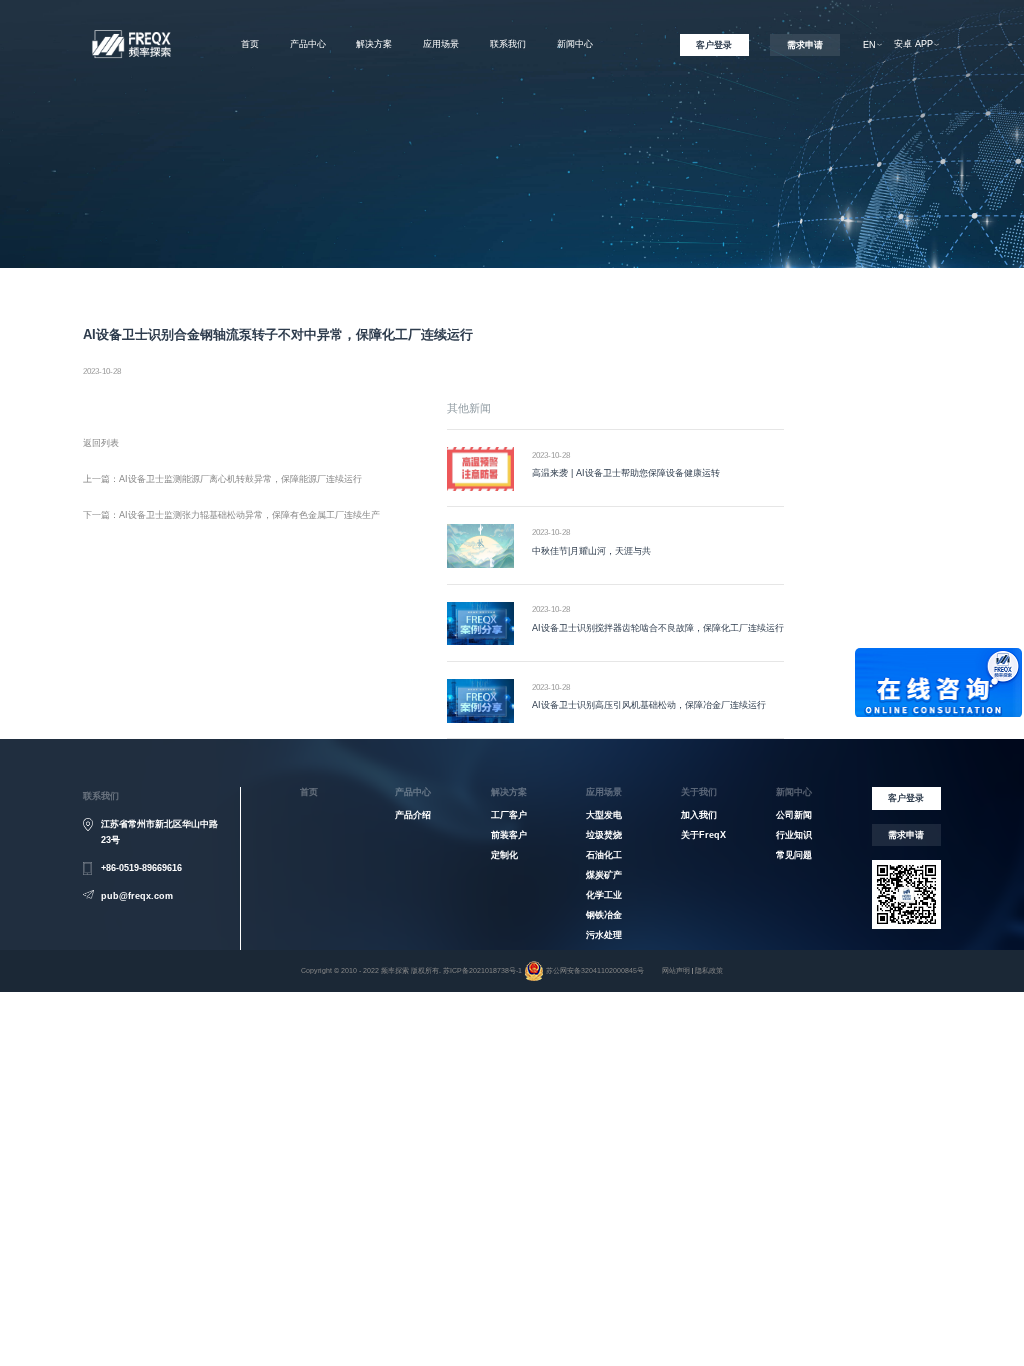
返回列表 (101, 443)
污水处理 (604, 935)
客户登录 (714, 45)
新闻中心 (575, 44)
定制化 (504, 855)
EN (869, 45)
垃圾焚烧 (604, 835)
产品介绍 (413, 815)
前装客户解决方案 (374, 107)
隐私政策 (709, 970)
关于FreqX (507, 77)
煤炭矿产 (604, 875)
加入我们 (508, 107)
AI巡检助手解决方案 (375, 137)
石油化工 (604, 855)
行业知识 (794, 835)
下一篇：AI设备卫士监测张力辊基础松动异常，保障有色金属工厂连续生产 (231, 515)
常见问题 (794, 855)
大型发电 (604, 815)
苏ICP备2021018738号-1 (482, 970)
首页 (250, 44)
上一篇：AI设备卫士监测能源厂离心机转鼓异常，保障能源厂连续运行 (222, 479)
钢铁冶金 (604, 915)
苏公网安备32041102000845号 (595, 970)
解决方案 (374, 44)
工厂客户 (509, 815)
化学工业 (604, 895)
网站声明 (676, 970)
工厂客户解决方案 (374, 77)
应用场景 (441, 44)
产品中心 (308, 44)
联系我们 (508, 44)
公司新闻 (794, 815)
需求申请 (805, 45)
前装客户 (509, 835)
